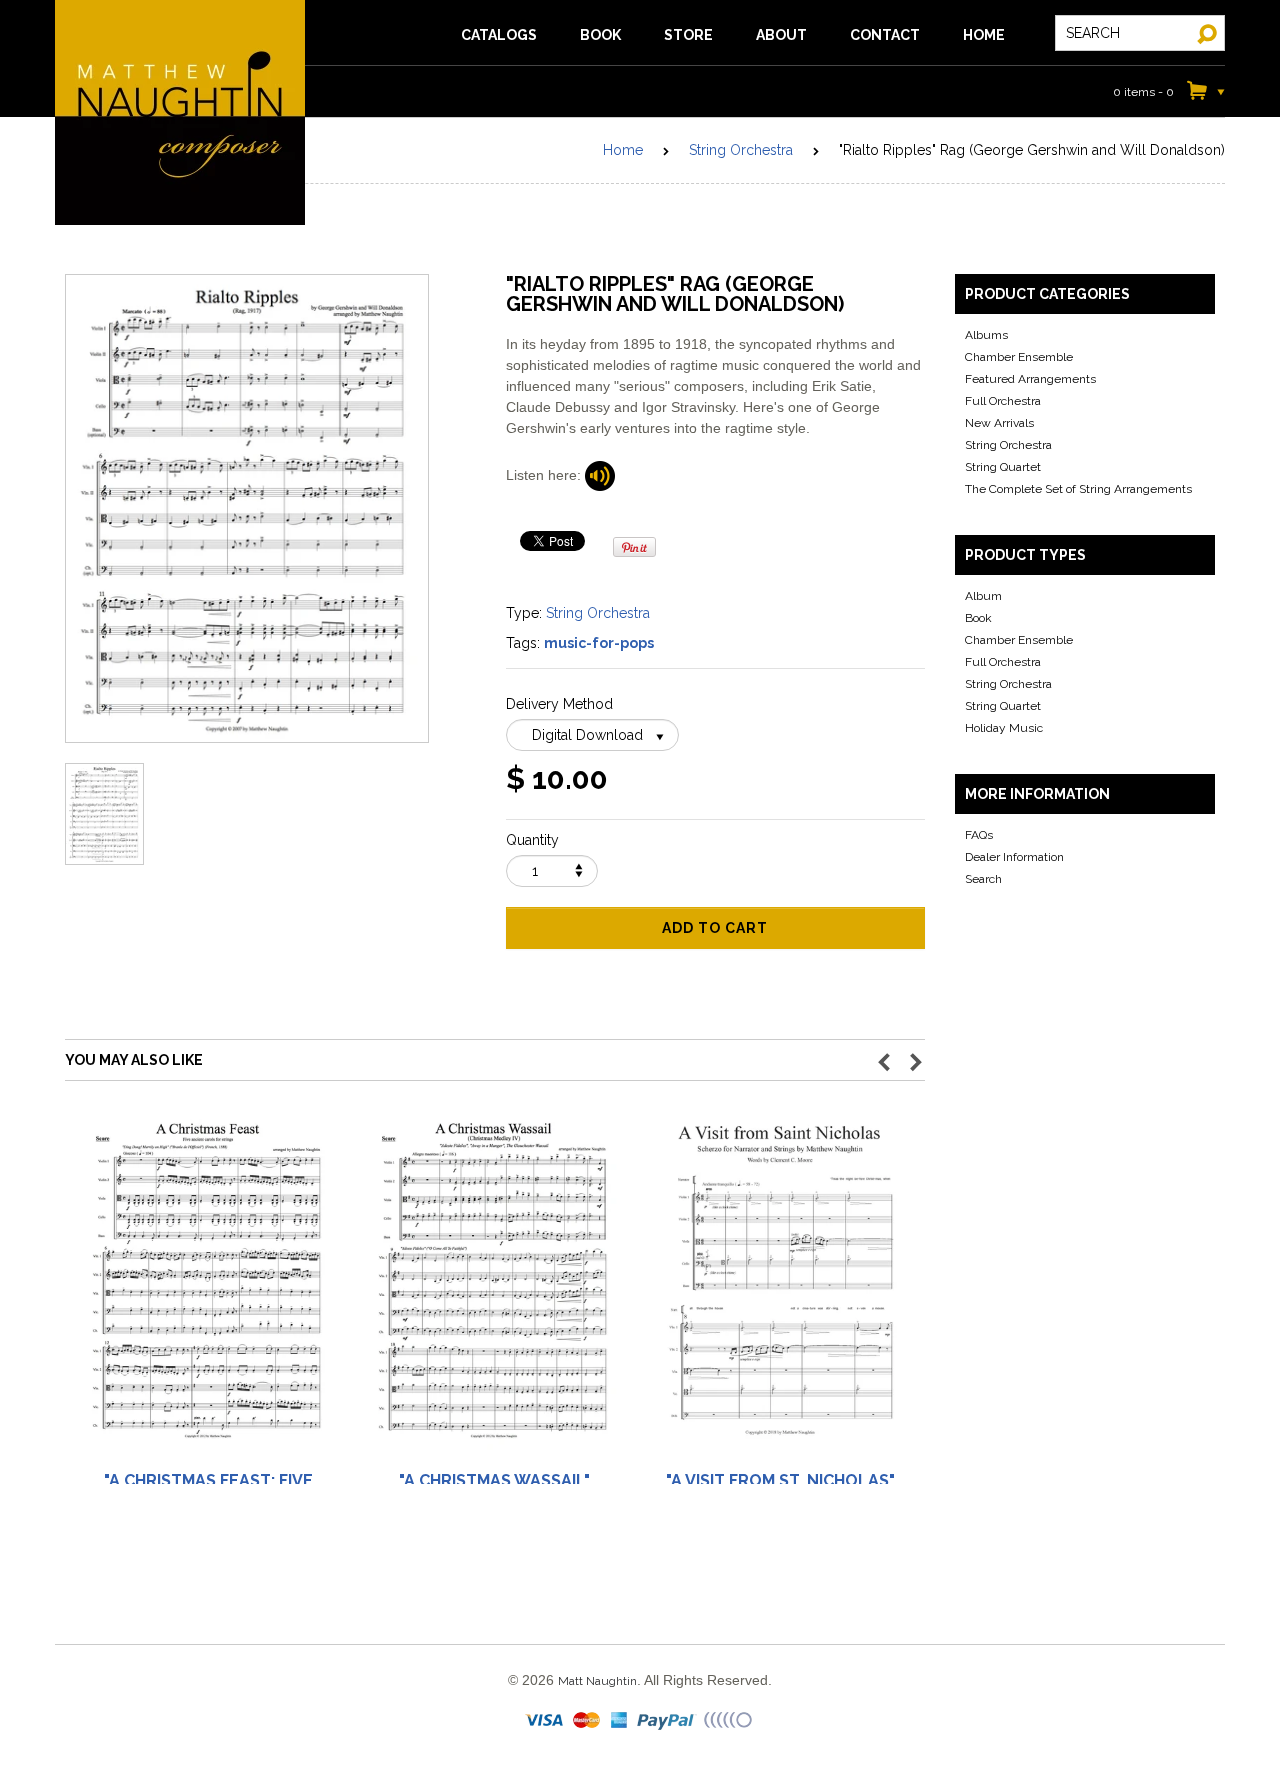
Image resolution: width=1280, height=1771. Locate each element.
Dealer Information (1014, 857)
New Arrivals (999, 423)
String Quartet (1003, 467)
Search (983, 879)
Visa (546, 1721)
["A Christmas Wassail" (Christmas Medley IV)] (494, 1289)
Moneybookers (729, 1721)
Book (978, 618)
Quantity (532, 840)
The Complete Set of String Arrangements (1078, 489)
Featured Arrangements (1030, 379)
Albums (986, 335)
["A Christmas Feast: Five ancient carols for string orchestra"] (208, 1289)
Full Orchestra (1003, 401)
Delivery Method (559, 704)
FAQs (979, 835)
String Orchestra (741, 150)
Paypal (667, 1721)
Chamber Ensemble (1019, 357)
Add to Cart (715, 928)
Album (983, 596)
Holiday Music (1004, 728)
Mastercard (587, 1721)
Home (623, 150)
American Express (620, 1721)
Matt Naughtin (180, 112)
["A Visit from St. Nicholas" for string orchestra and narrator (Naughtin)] (780, 1289)
